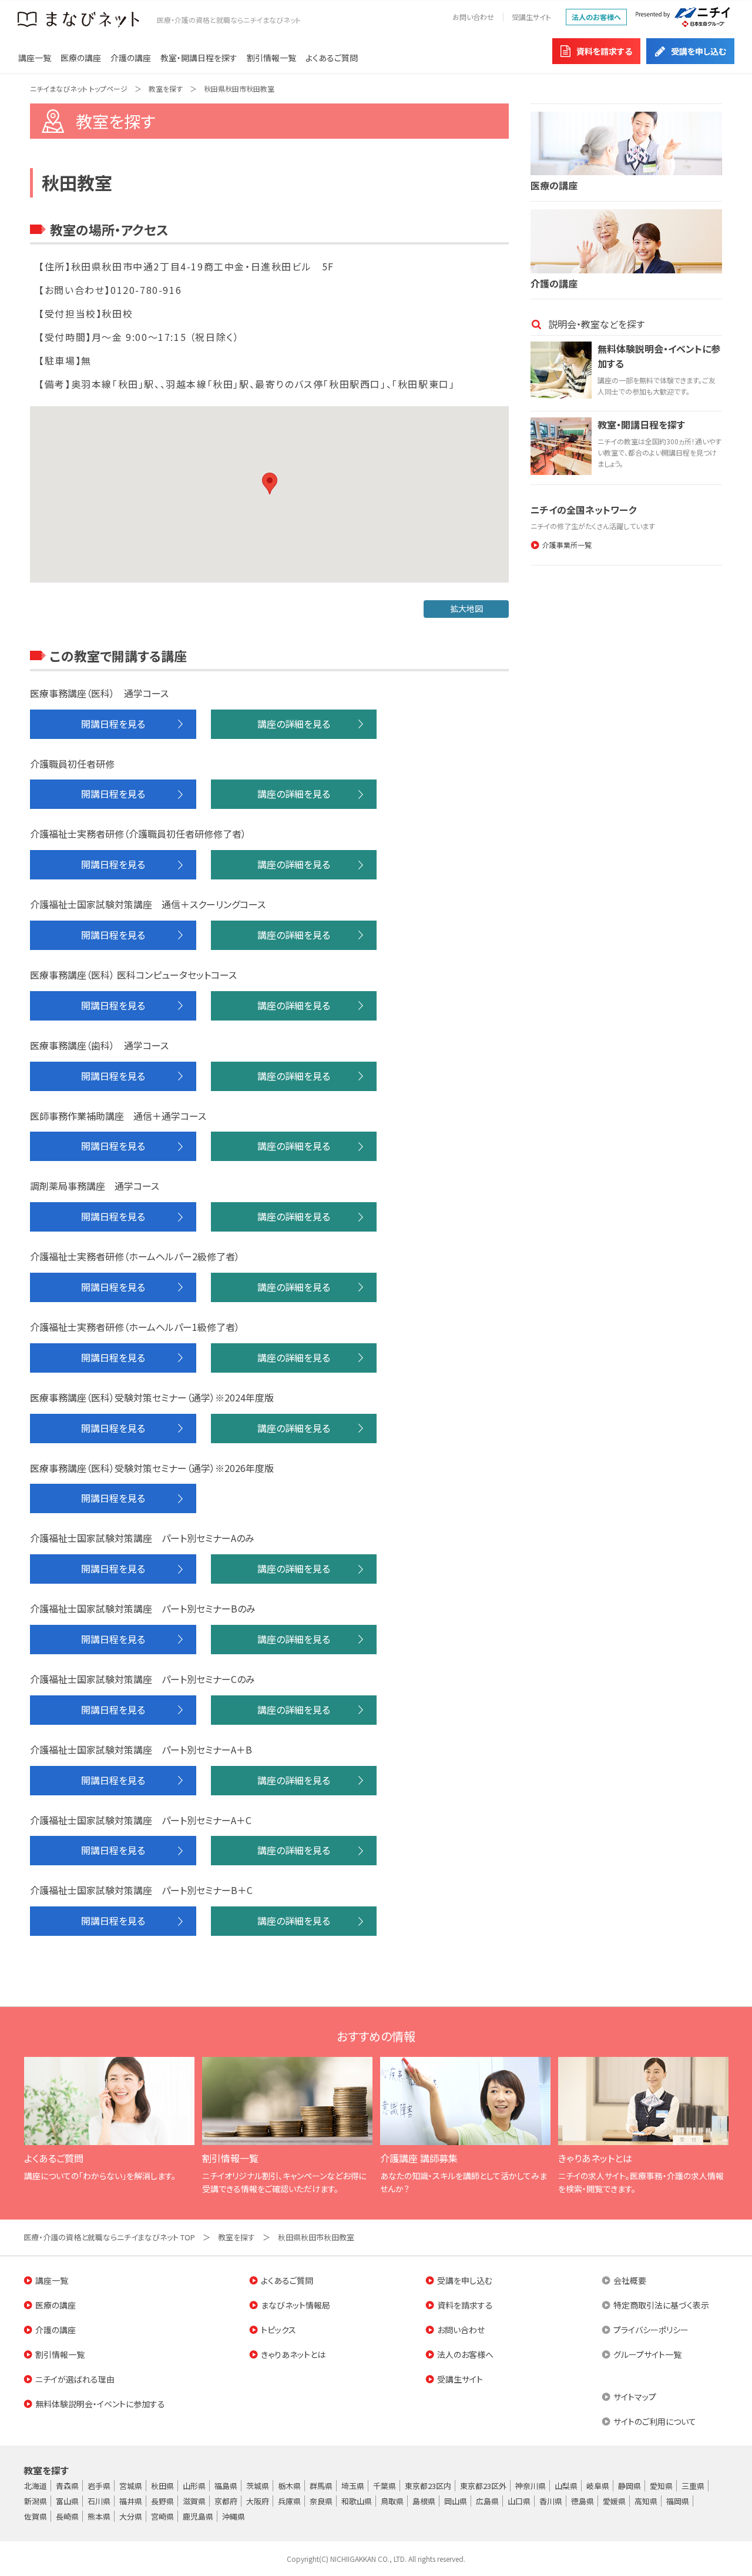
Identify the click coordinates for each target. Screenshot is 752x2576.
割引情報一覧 (271, 58)
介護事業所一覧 (567, 545)
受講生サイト (531, 17)
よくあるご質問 (332, 58)
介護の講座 (131, 58)
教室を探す (166, 88)
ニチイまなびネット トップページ (79, 88)
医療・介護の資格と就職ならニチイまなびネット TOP (109, 2237)
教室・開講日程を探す (199, 58)
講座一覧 (35, 58)
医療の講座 (81, 58)
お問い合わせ (473, 17)
